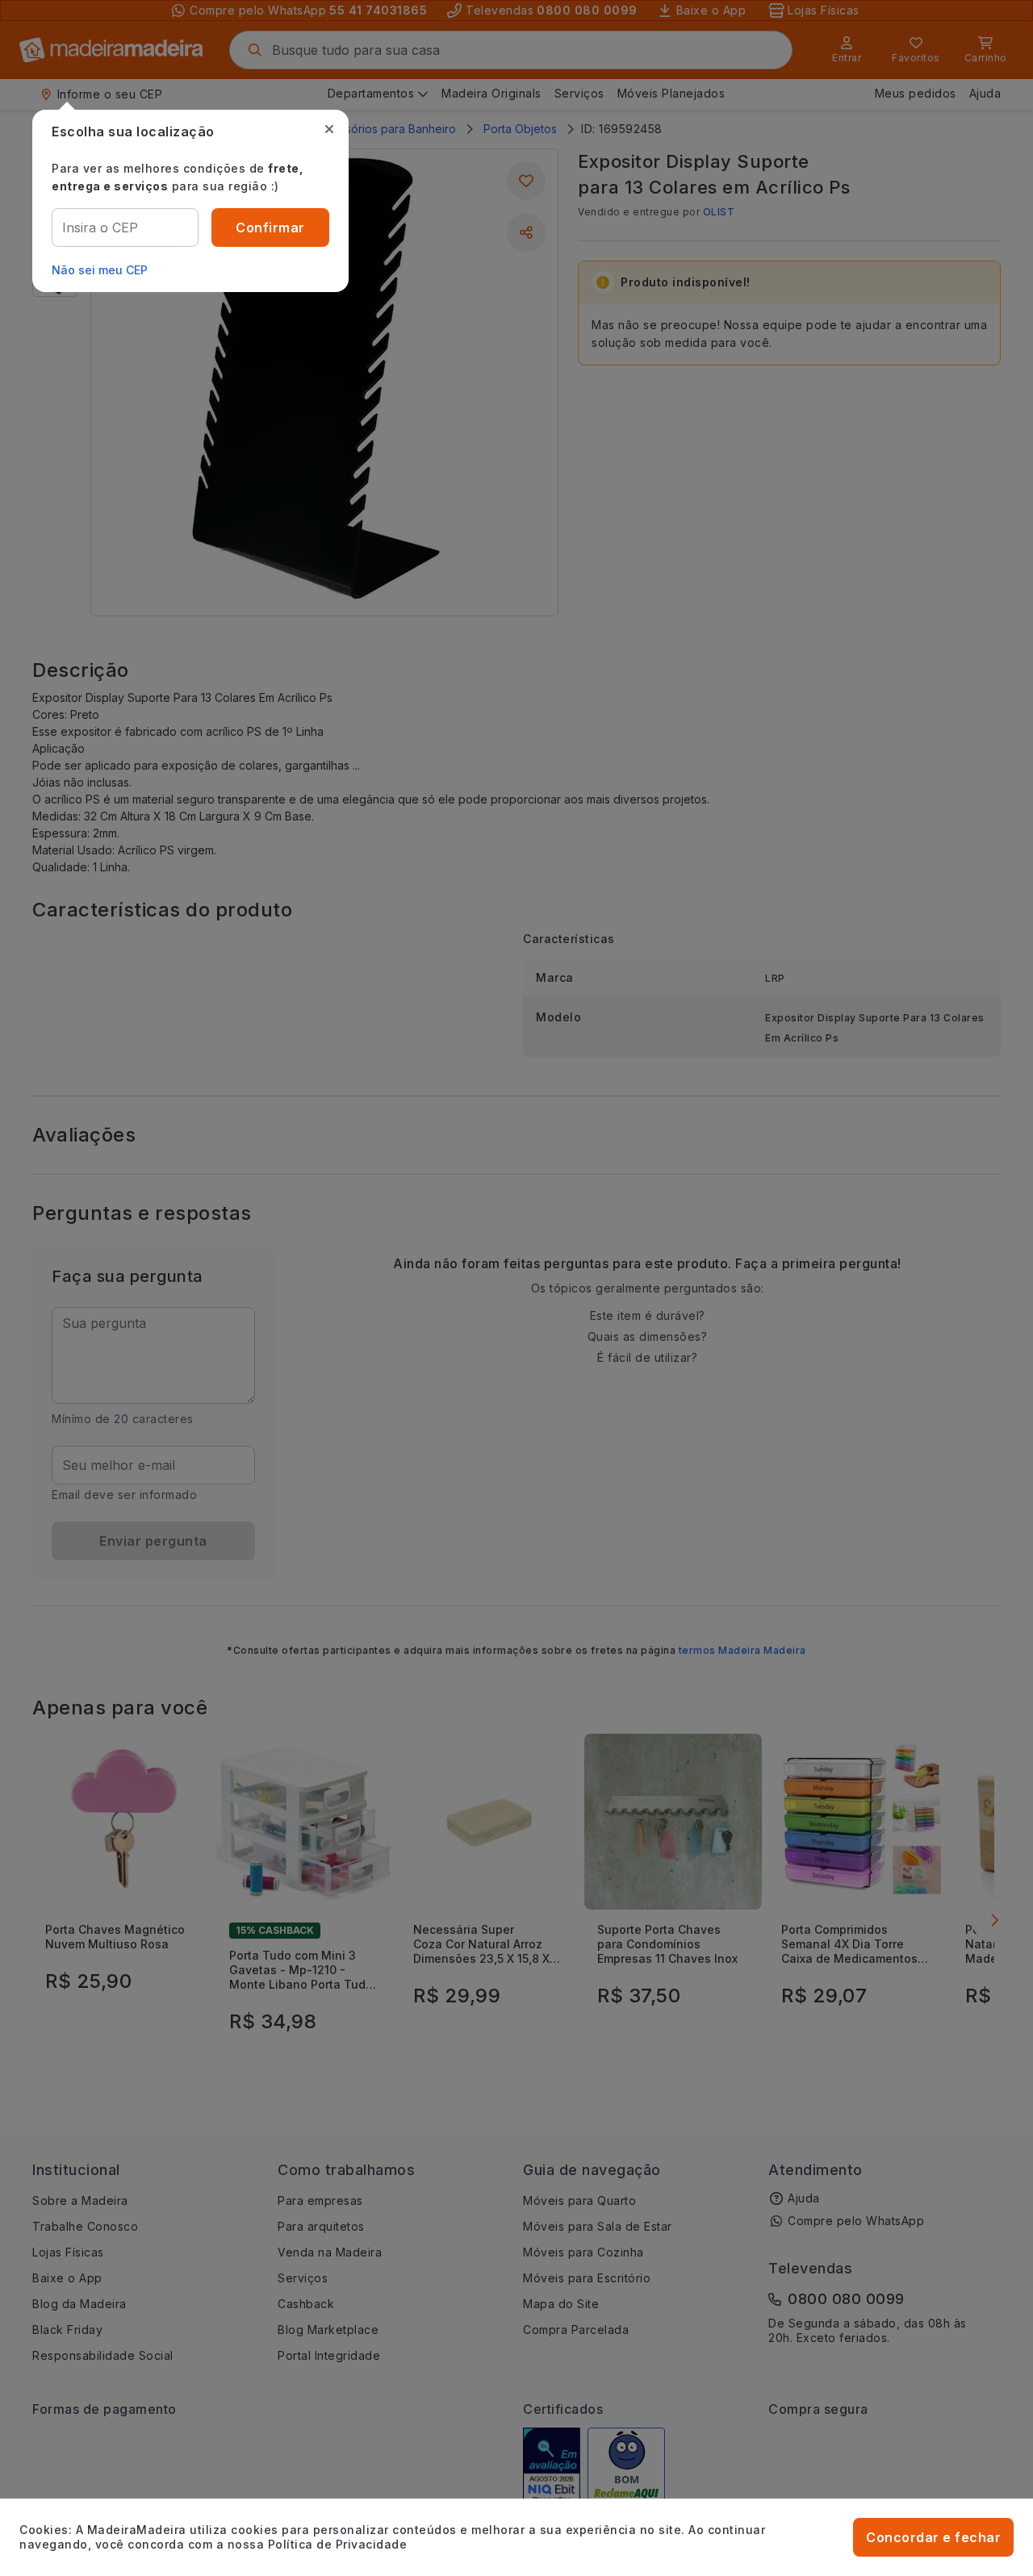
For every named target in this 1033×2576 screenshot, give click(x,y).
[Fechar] (329, 129)
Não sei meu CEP (100, 270)
